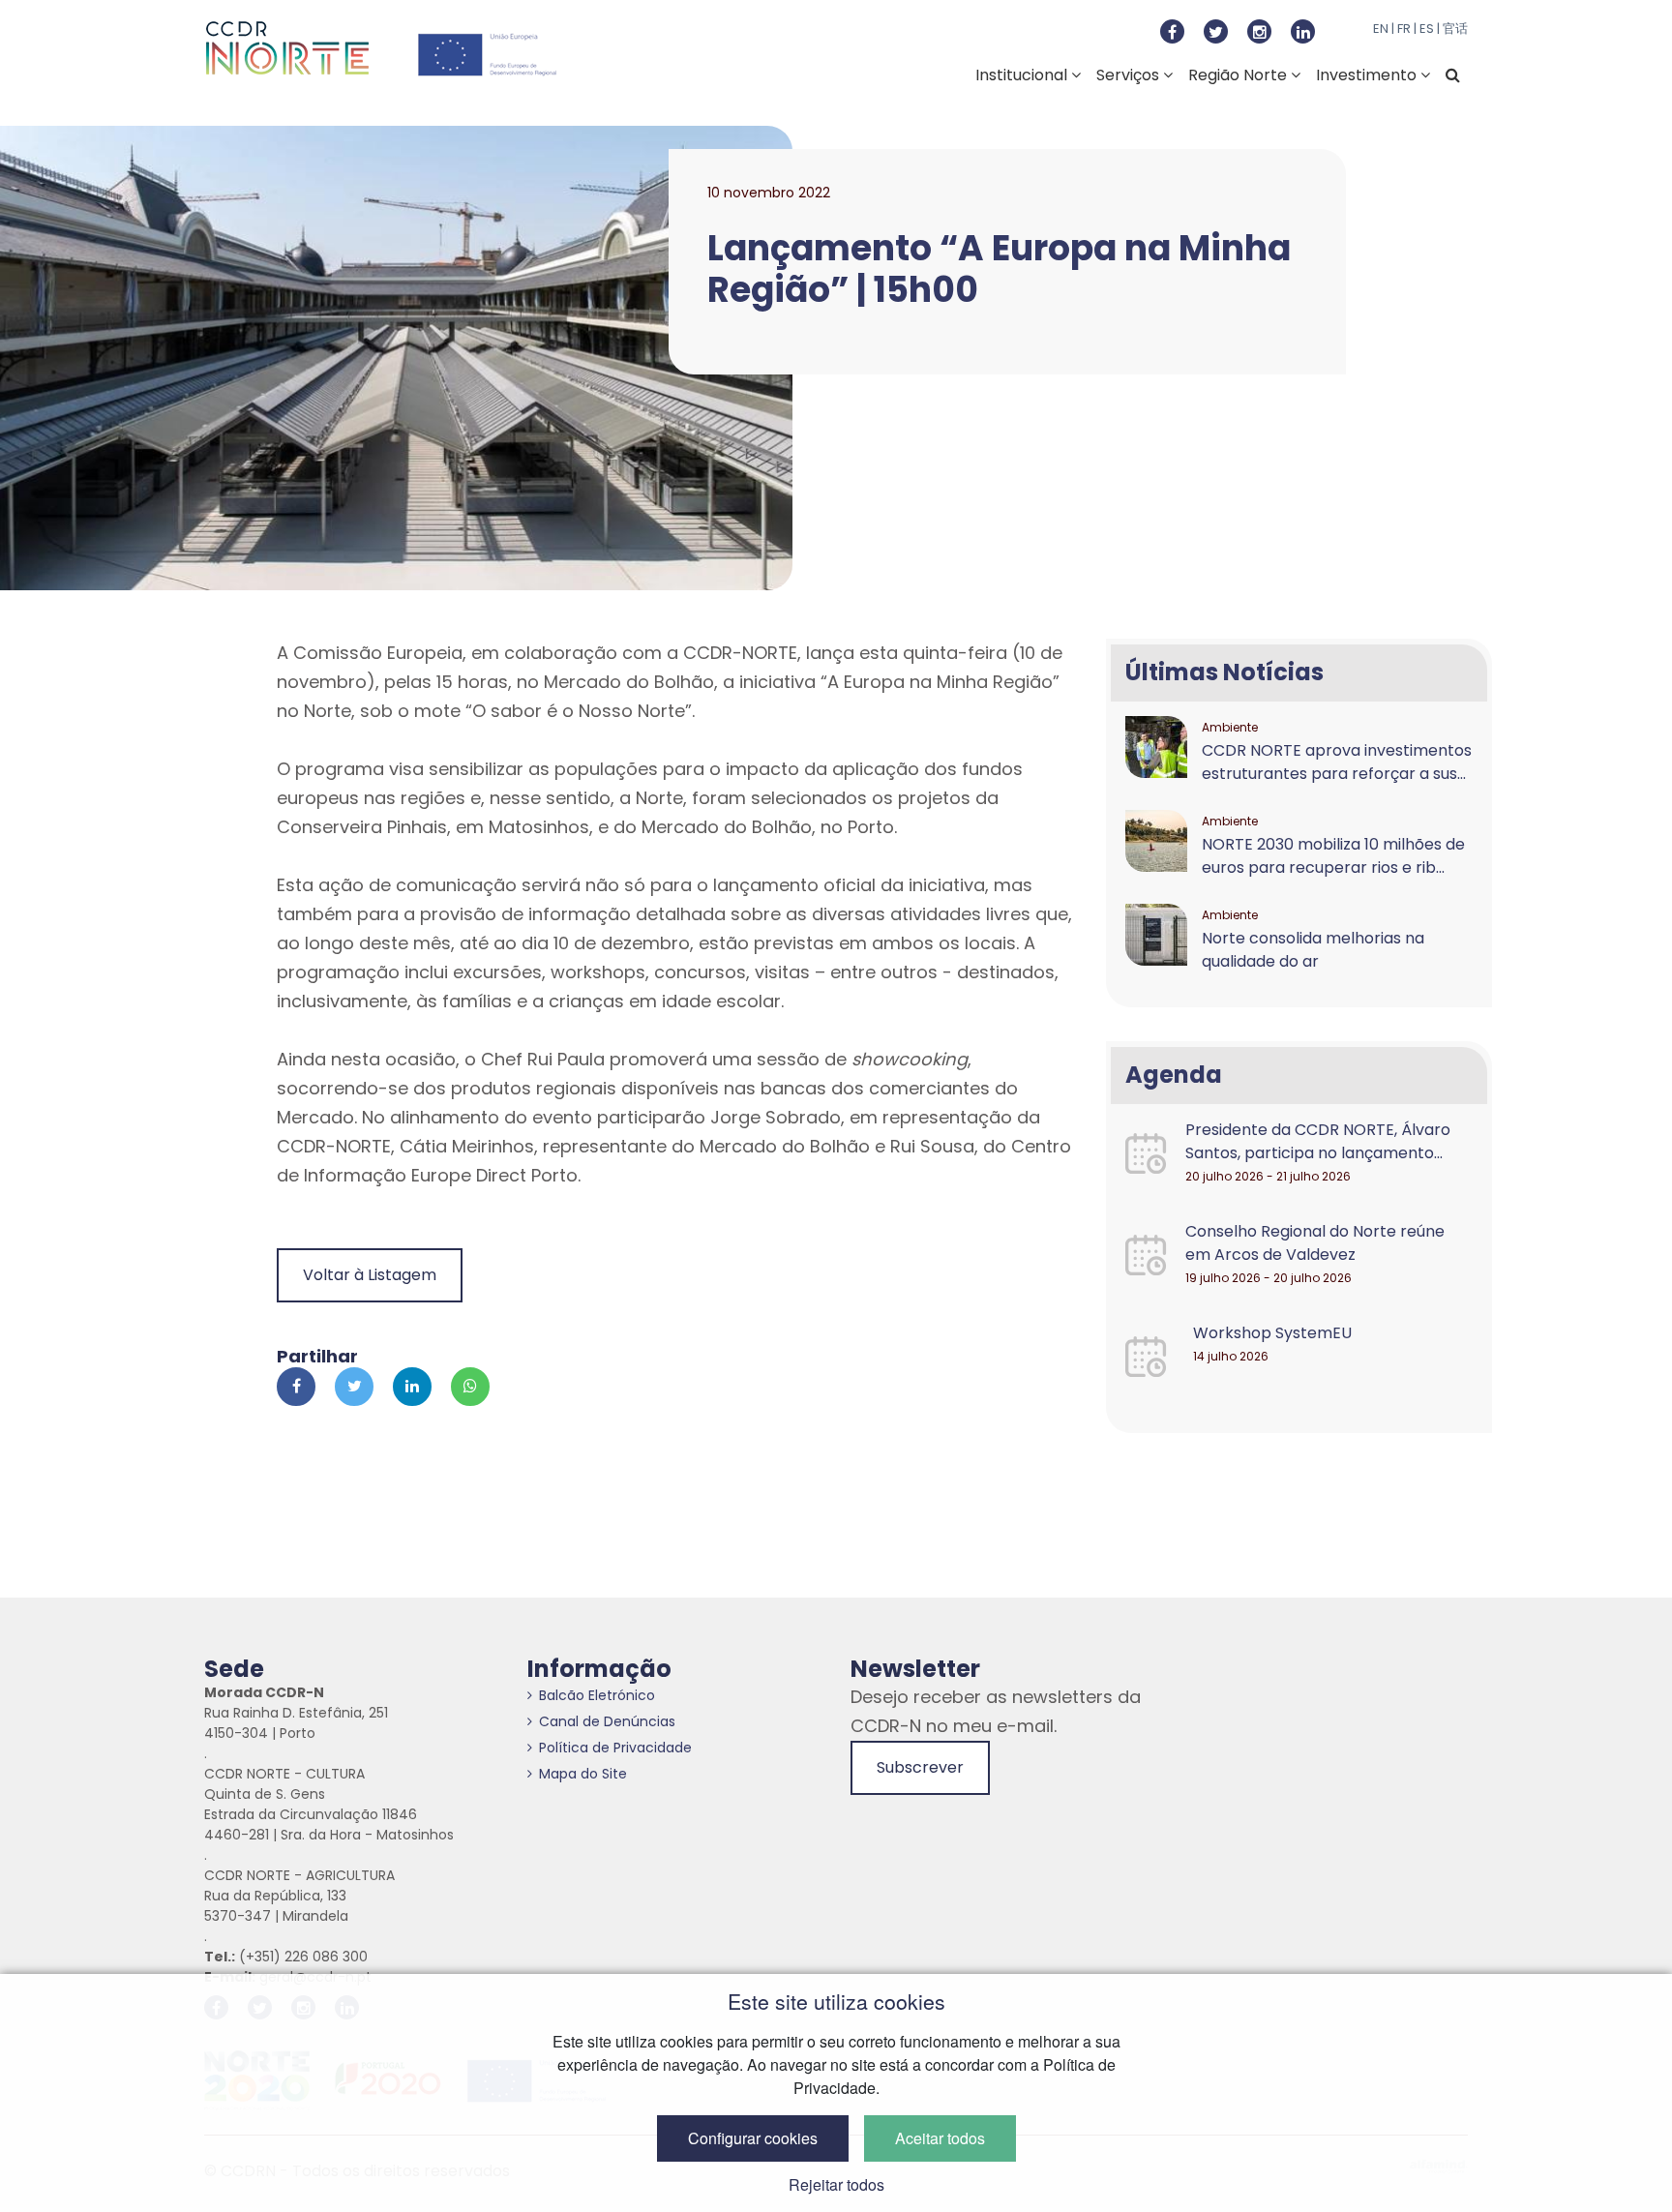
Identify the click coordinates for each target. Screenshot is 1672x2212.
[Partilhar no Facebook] (296, 1387)
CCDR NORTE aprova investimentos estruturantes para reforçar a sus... (1337, 762)
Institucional (1023, 75)
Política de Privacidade (615, 1748)
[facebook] (1172, 31)
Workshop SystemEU (1272, 1333)
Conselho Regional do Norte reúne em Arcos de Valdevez (1315, 1243)
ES (1427, 29)
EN (1381, 29)
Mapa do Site (583, 1774)
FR (1404, 29)
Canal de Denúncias (607, 1721)
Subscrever (920, 1767)
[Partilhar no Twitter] (354, 1387)
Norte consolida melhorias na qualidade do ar (1313, 950)
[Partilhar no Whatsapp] (470, 1387)
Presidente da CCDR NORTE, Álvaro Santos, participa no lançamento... (1318, 1141)
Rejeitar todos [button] (836, 2184)
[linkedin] (1303, 31)
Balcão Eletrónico (597, 1695)
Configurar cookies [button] (753, 2138)
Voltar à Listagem (370, 1275)
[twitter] (1216, 31)
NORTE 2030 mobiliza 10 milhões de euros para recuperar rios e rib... (1333, 856)
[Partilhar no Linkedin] (412, 1387)
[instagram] (1259, 31)
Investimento (1368, 75)
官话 (1455, 29)
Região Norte (1239, 75)
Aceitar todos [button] (940, 2138)
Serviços (1130, 75)
